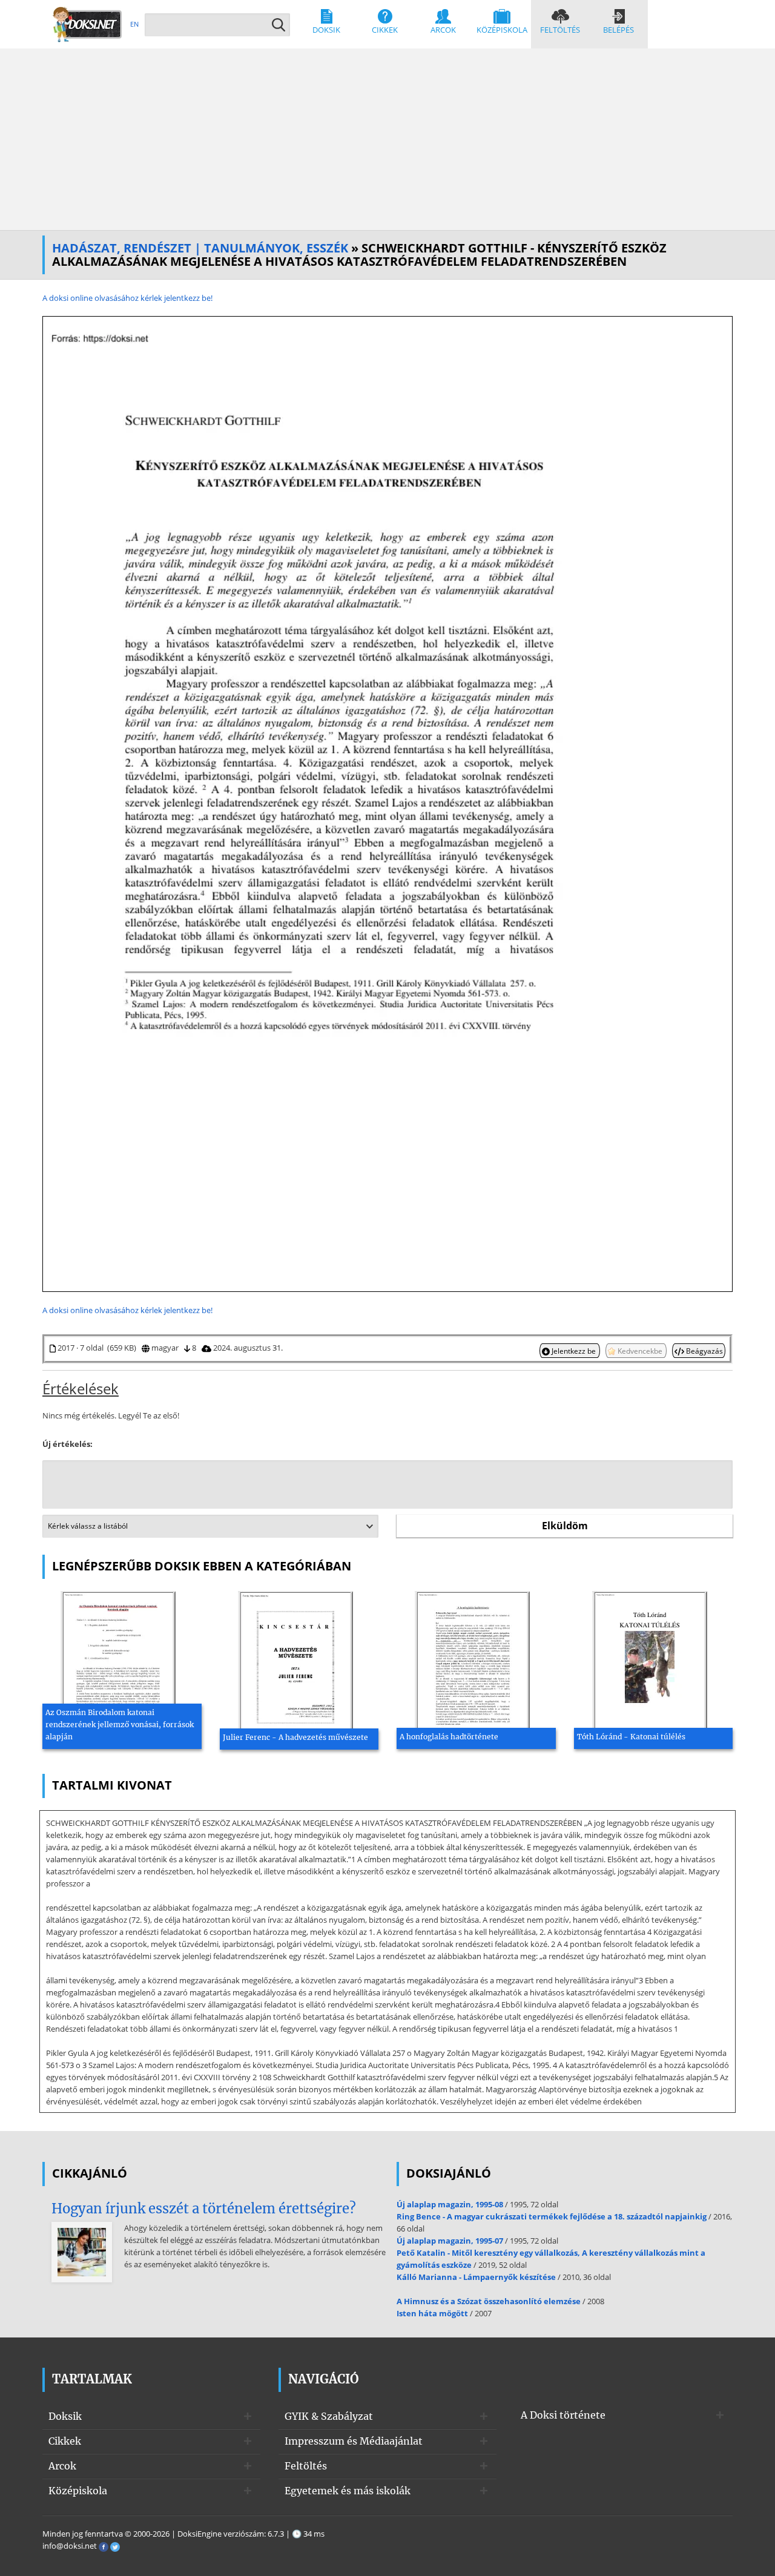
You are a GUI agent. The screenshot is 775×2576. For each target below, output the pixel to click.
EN (134, 24)
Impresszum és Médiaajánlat (354, 2441)
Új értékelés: (68, 1444)
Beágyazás (704, 1351)
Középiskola (502, 30)
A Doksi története (563, 2415)
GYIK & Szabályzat (329, 2416)
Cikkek (385, 30)
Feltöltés (560, 30)
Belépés (618, 30)
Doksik (326, 30)
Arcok (443, 30)
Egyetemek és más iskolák (348, 2491)
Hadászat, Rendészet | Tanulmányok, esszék (200, 248)
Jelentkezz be (574, 1351)
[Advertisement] (387, 139)
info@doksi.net (70, 2546)
